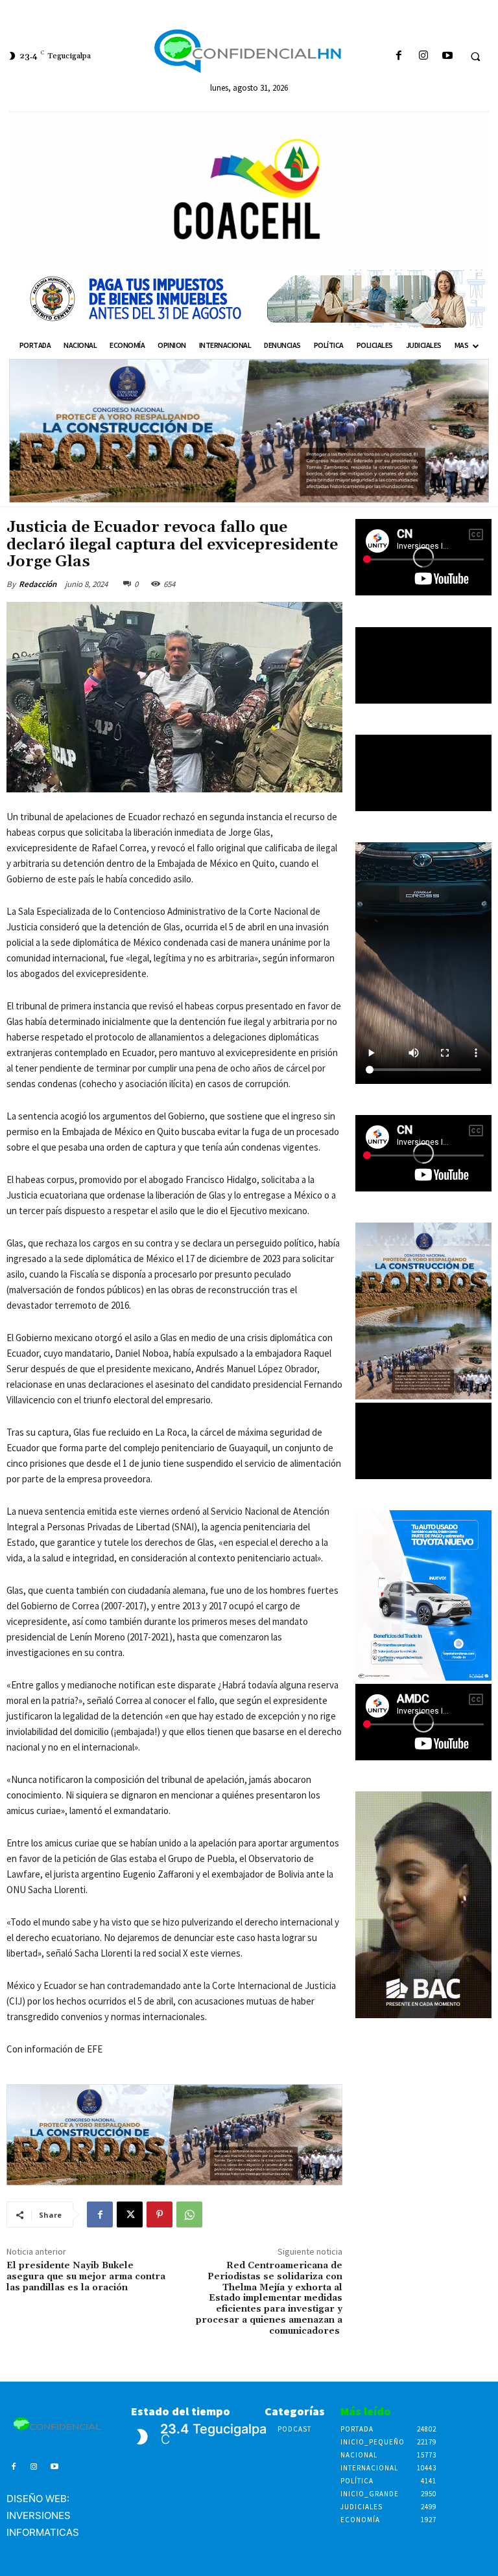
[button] (475, 56)
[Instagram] (423, 56)
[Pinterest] (160, 2214)
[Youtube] (447, 56)
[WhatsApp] (189, 2214)
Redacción (38, 584)
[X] (130, 2214)
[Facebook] (399, 56)
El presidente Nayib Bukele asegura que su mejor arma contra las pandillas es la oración (86, 2277)
